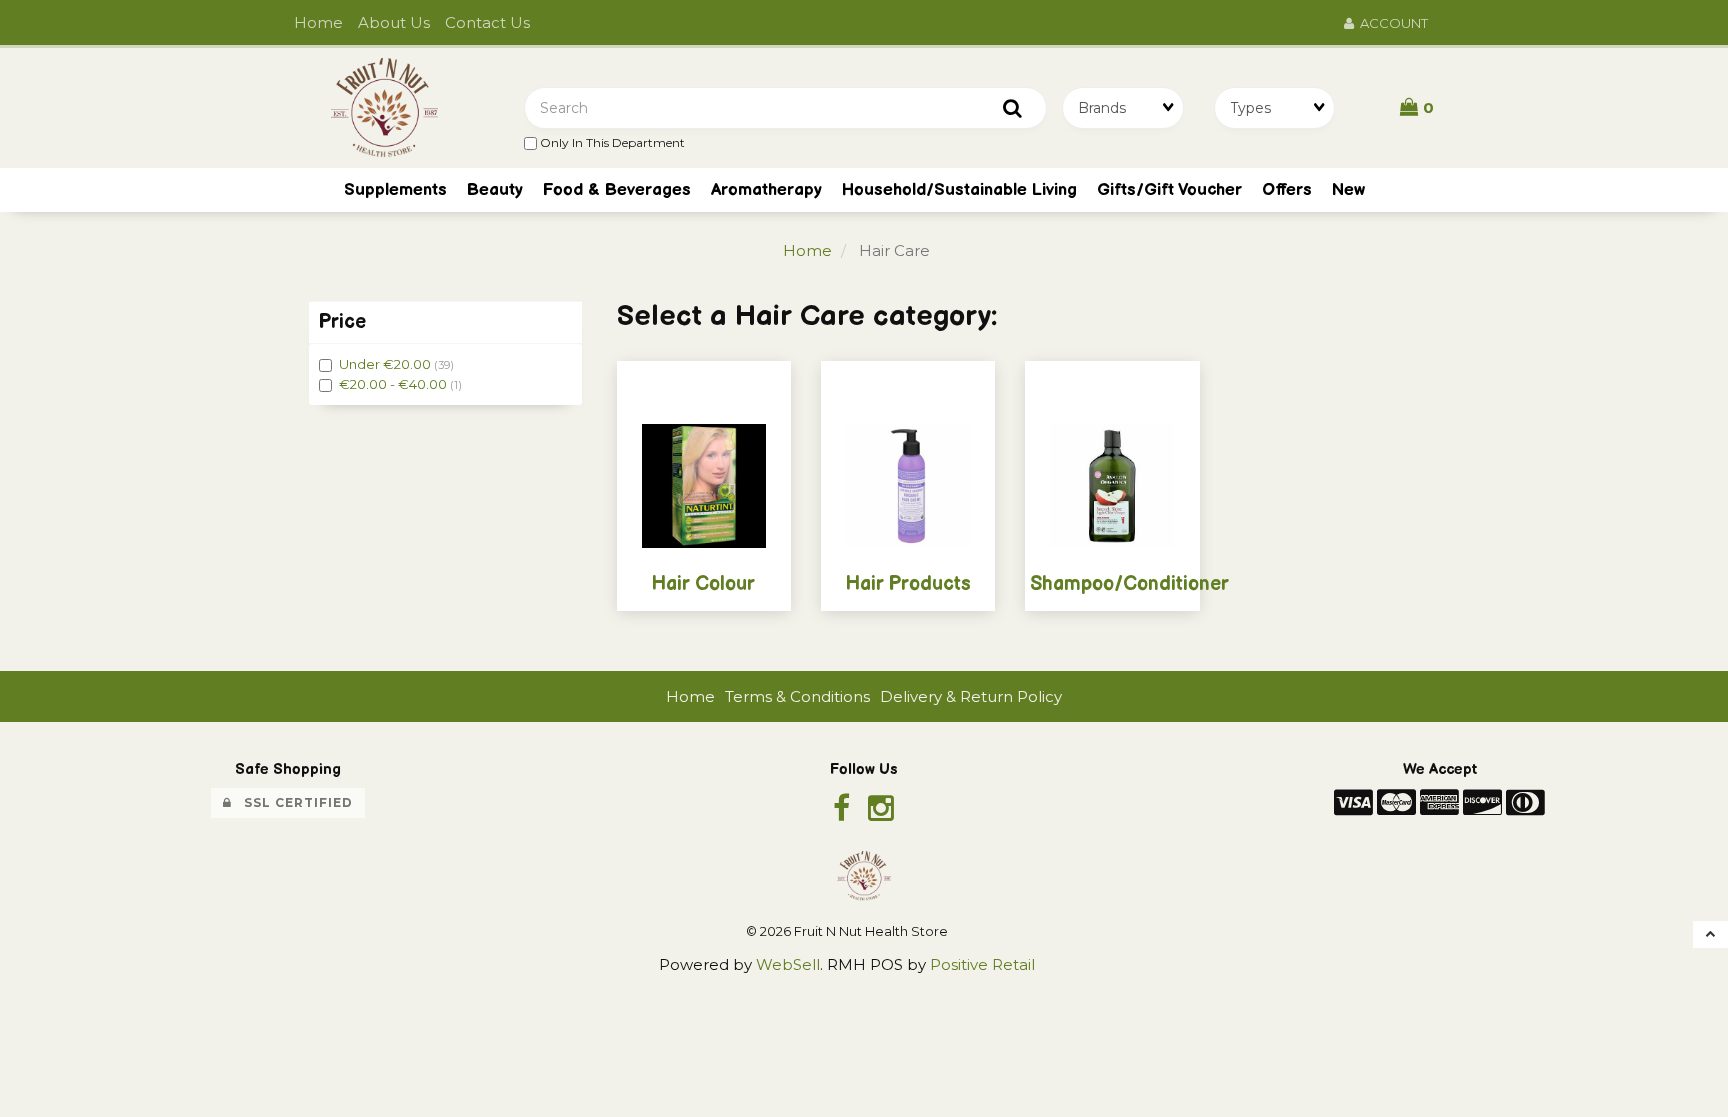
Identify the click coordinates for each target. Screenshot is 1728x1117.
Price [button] (342, 322)
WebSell (788, 964)
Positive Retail (982, 964)
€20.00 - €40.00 (394, 384)
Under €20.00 (386, 364)
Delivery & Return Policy (971, 696)
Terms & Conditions (797, 696)
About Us (394, 22)
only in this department (611, 142)
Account (1391, 23)
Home (318, 22)
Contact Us (487, 22)
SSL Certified (292, 802)
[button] (1417, 107)
